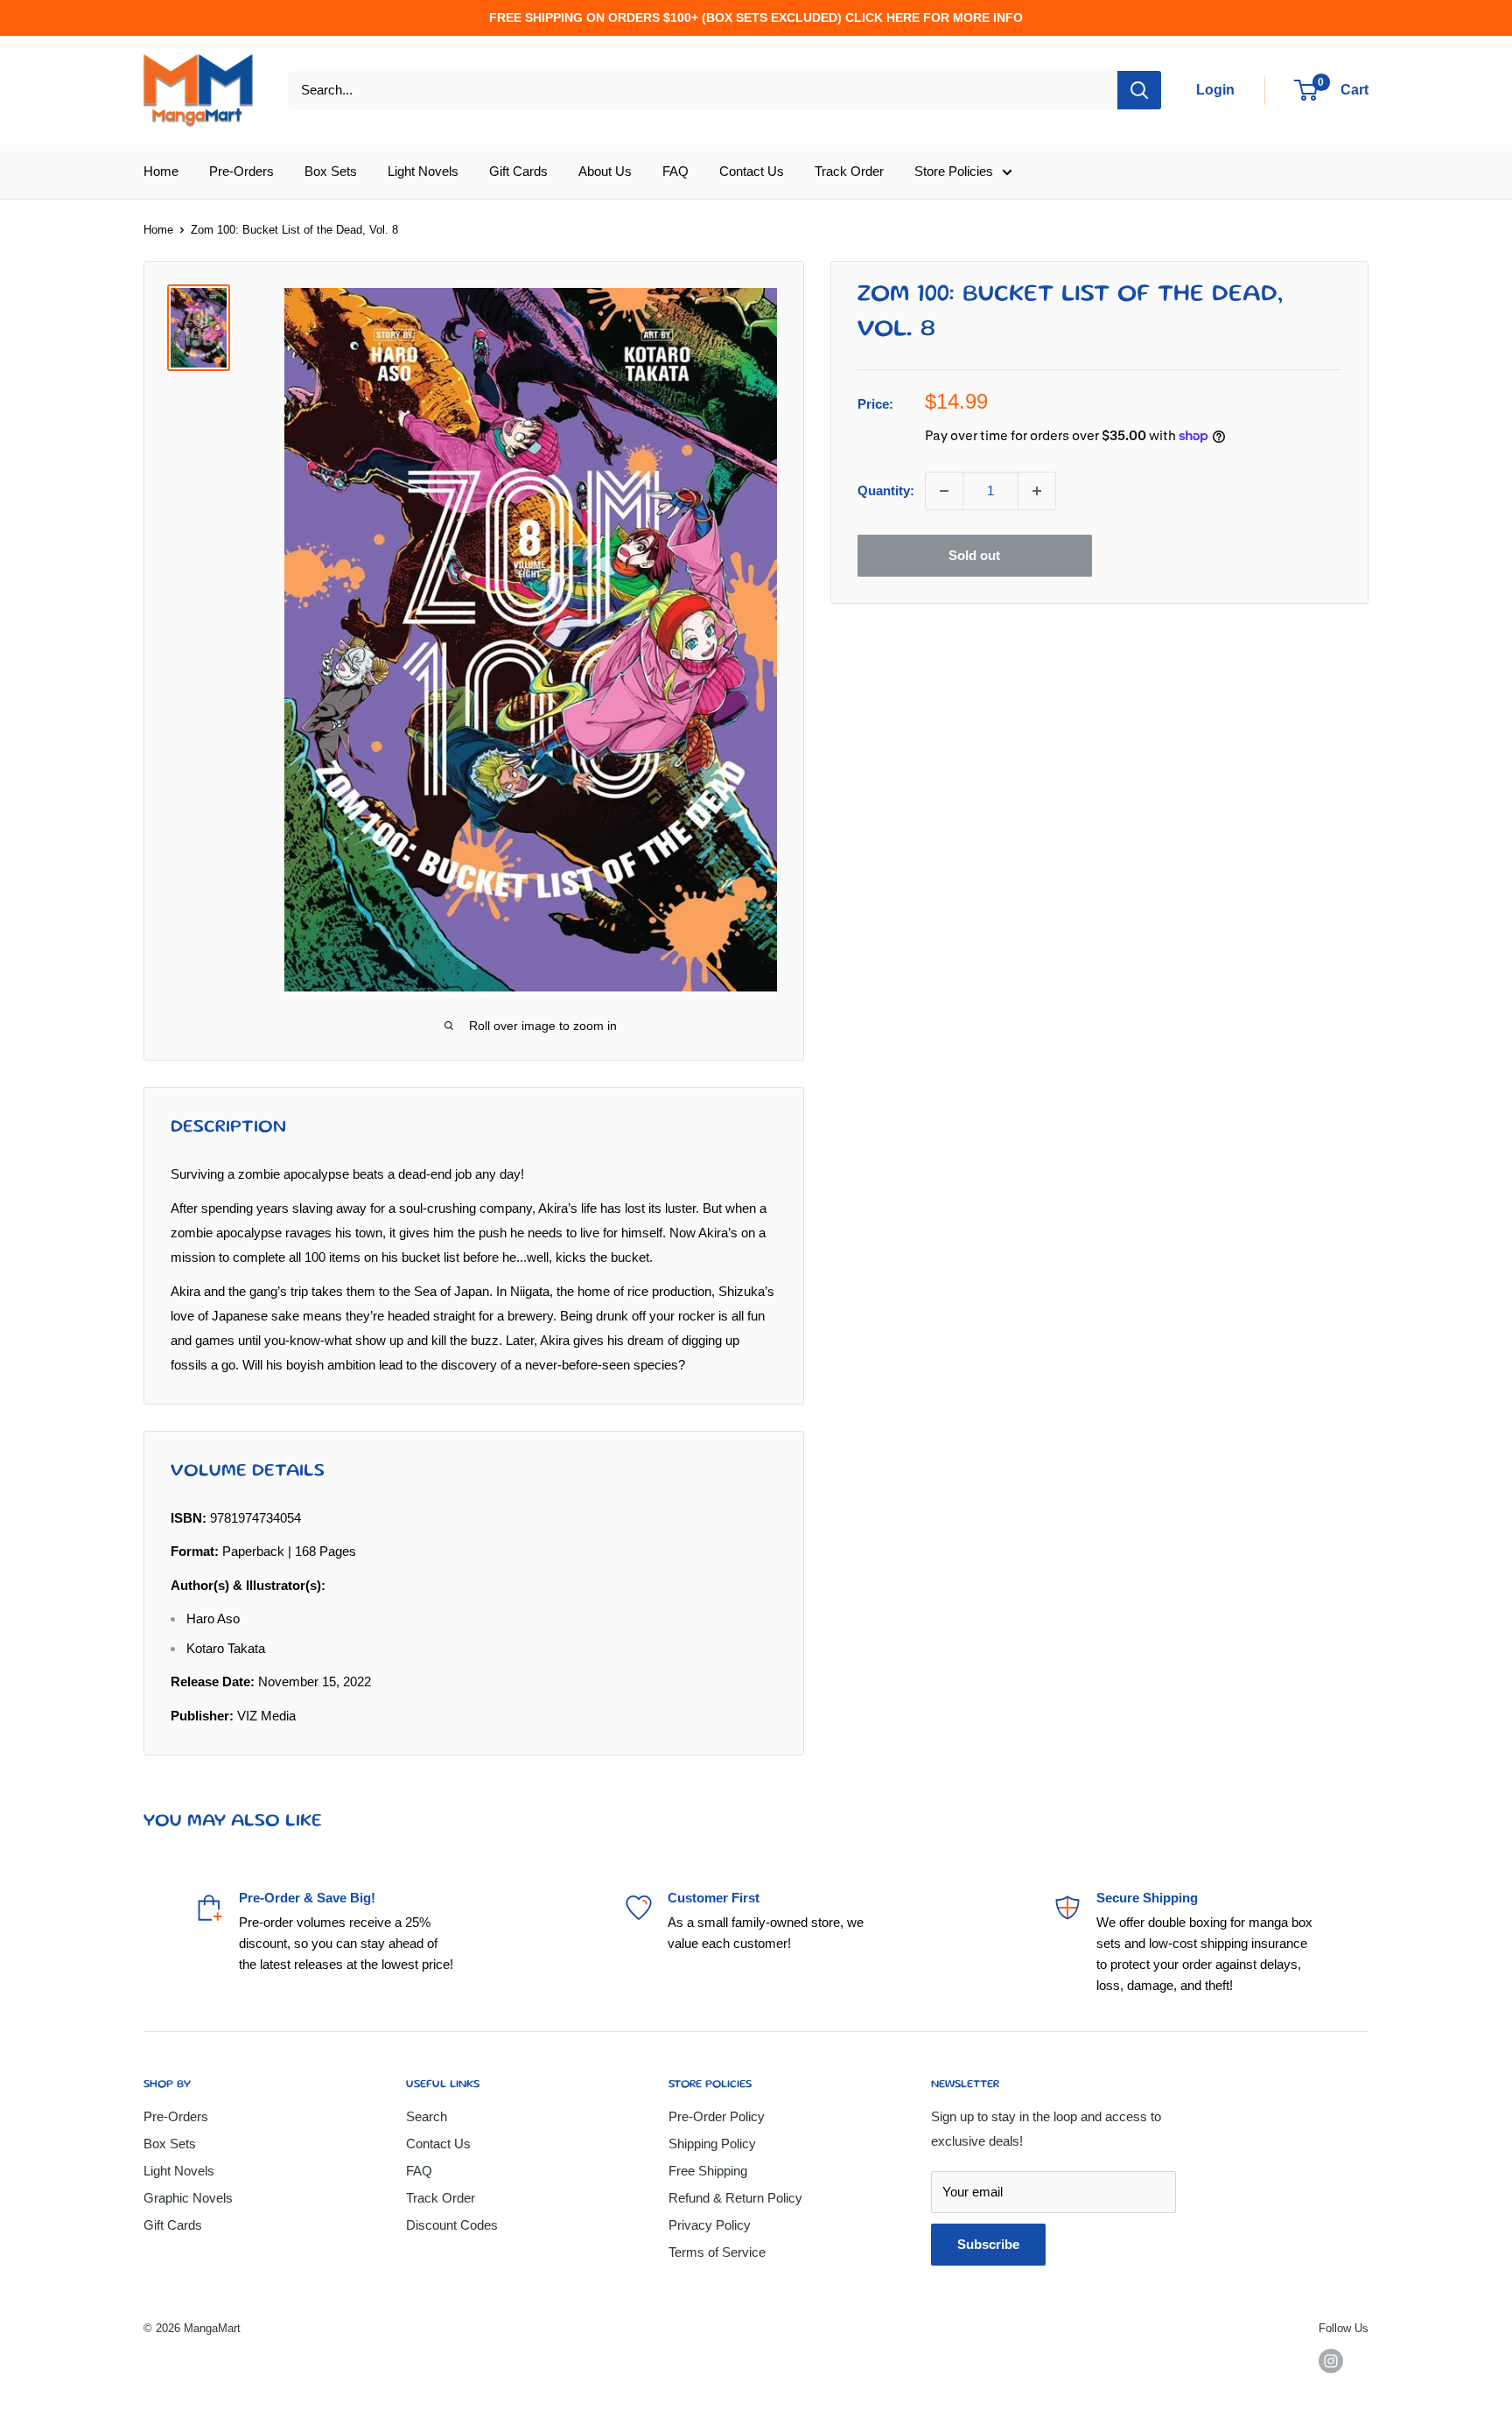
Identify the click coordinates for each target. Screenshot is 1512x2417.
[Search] (1139, 90)
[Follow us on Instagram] (1331, 2361)
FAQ (675, 171)
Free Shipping (708, 2171)
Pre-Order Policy (717, 2116)
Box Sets (331, 171)
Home (161, 171)
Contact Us (752, 171)
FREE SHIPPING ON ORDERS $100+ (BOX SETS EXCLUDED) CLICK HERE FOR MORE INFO (756, 18)
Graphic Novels (188, 2198)
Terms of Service (717, 2252)
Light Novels (423, 171)
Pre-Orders (241, 171)
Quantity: (886, 490)
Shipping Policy (712, 2144)
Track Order (849, 171)
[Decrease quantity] (944, 491)
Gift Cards (518, 171)
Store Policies (954, 171)
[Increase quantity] (1037, 491)
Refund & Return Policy (735, 2198)
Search (427, 2116)
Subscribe (988, 2244)
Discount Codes (452, 2225)
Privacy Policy (710, 2225)
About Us (605, 171)
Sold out (974, 555)
